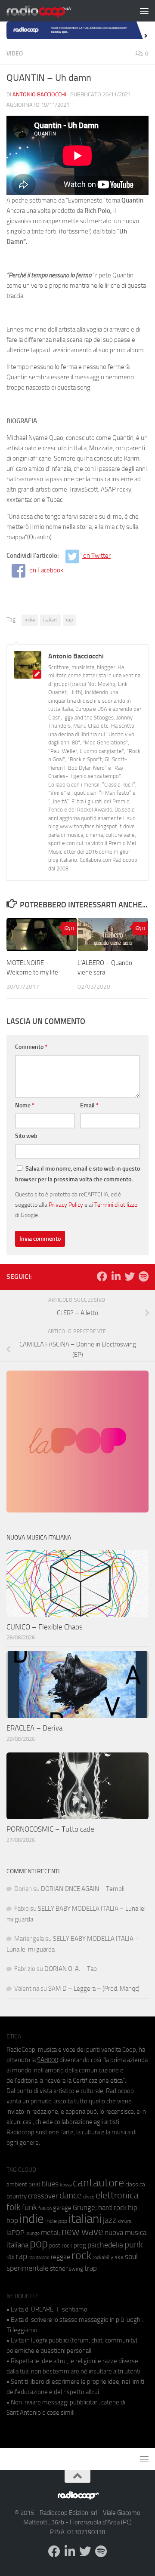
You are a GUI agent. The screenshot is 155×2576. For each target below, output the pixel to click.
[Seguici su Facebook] (102, 1276)
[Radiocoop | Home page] (50, 11)
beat (34, 2184)
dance (71, 2195)
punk (134, 2244)
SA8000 (48, 2060)
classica (135, 2184)
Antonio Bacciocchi (39, 94)
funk (29, 2207)
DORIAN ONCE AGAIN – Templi (83, 1889)
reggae (60, 2257)
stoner (59, 2269)
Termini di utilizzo (116, 1205)
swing (76, 2269)
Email (89, 1105)
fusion (45, 2208)
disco (89, 2197)
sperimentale (28, 2268)
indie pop (56, 2221)
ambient (17, 2184)
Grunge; (85, 2208)
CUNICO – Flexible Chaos (45, 1627)
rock (81, 2255)
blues (50, 2184)
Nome (25, 1105)
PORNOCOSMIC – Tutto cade (50, 1829)
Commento (31, 1047)
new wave (82, 2232)
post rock (61, 2245)
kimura (124, 2221)
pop (39, 2244)
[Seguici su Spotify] (143, 1276)
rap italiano (39, 2258)
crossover (43, 2196)
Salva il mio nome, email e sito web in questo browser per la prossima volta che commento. (77, 1174)
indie (30, 620)
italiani (50, 620)
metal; (51, 2233)
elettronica (117, 2195)
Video (15, 54)
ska (119, 2257)
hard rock (112, 2208)
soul (131, 2256)
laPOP (15, 2233)
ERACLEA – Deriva (34, 1728)
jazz (110, 2220)
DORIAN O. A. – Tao (71, 1969)
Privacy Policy (66, 1205)
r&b (10, 2257)
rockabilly (103, 2257)
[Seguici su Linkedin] (116, 1276)
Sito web (26, 1136)
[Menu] (144, 11)
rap (69, 620)
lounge (33, 2233)
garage (62, 2208)
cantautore (98, 2183)
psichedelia (105, 2245)
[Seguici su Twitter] (130, 1276)
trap (91, 2268)
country (17, 2196)
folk (14, 2207)
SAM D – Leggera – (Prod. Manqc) (94, 1989)
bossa (66, 2185)
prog (80, 2245)
